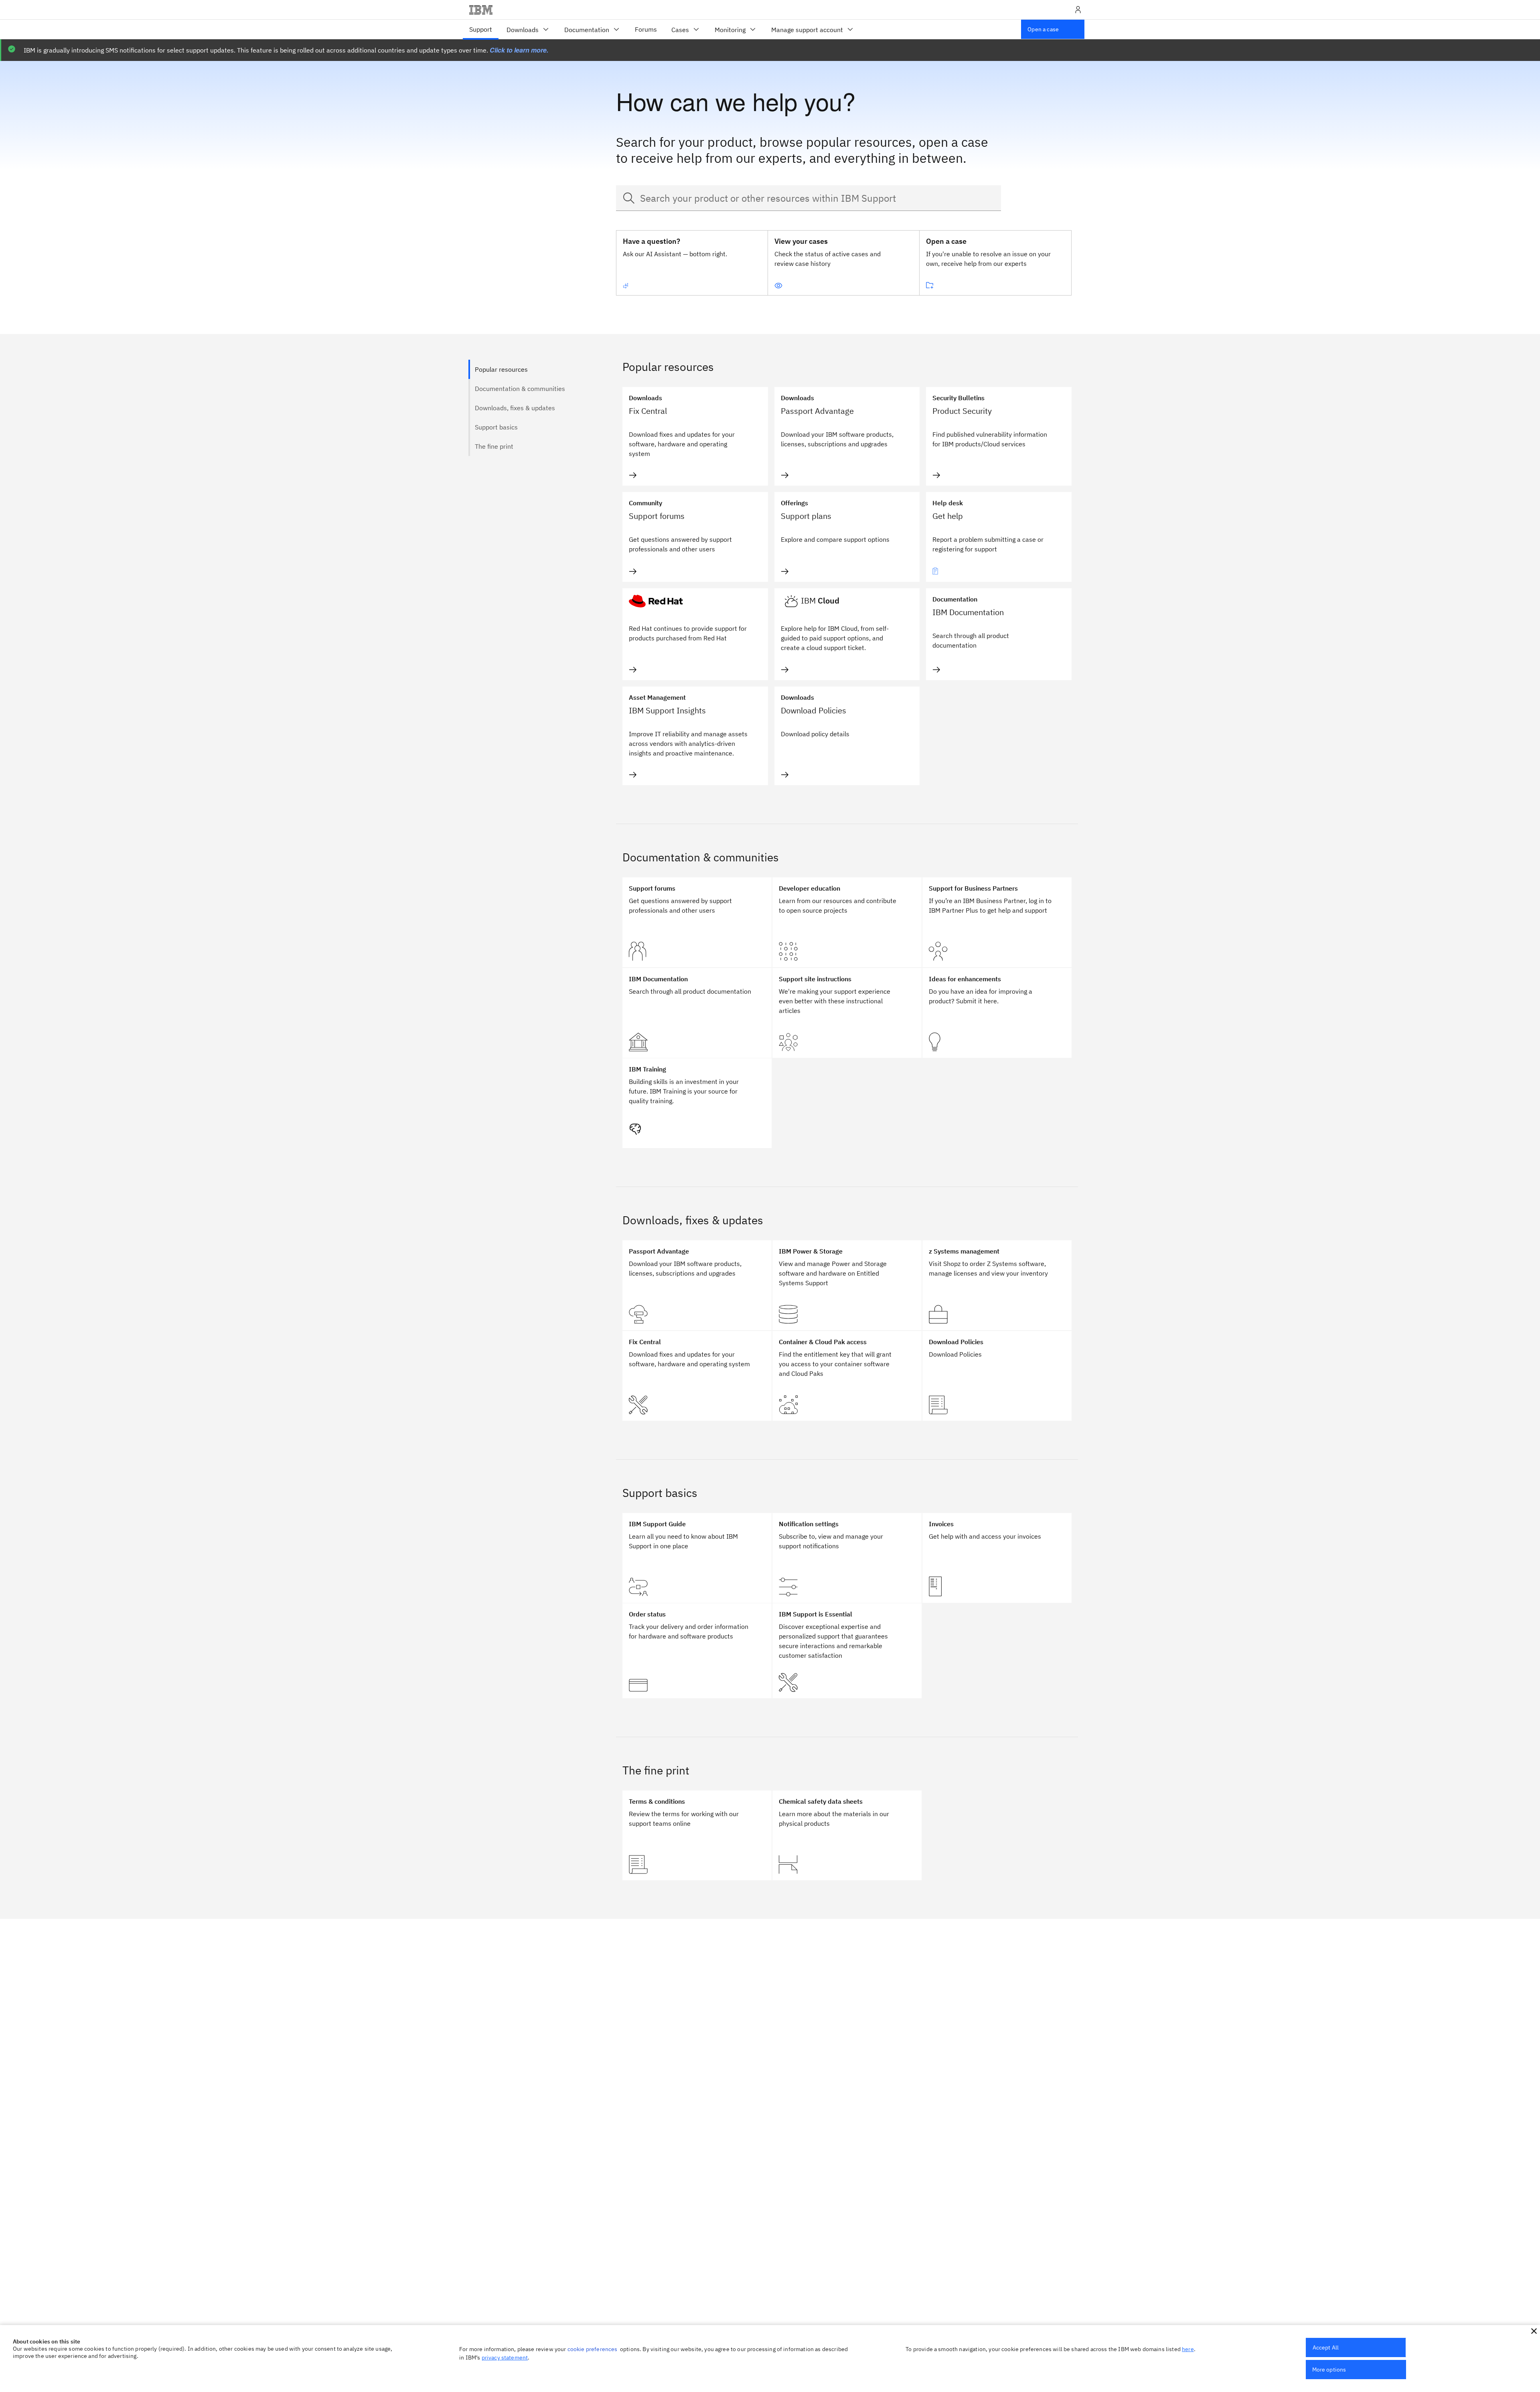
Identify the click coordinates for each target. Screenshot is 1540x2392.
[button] (1534, 2331)
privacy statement (505, 2358)
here (1188, 2349)
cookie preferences (593, 2349)
